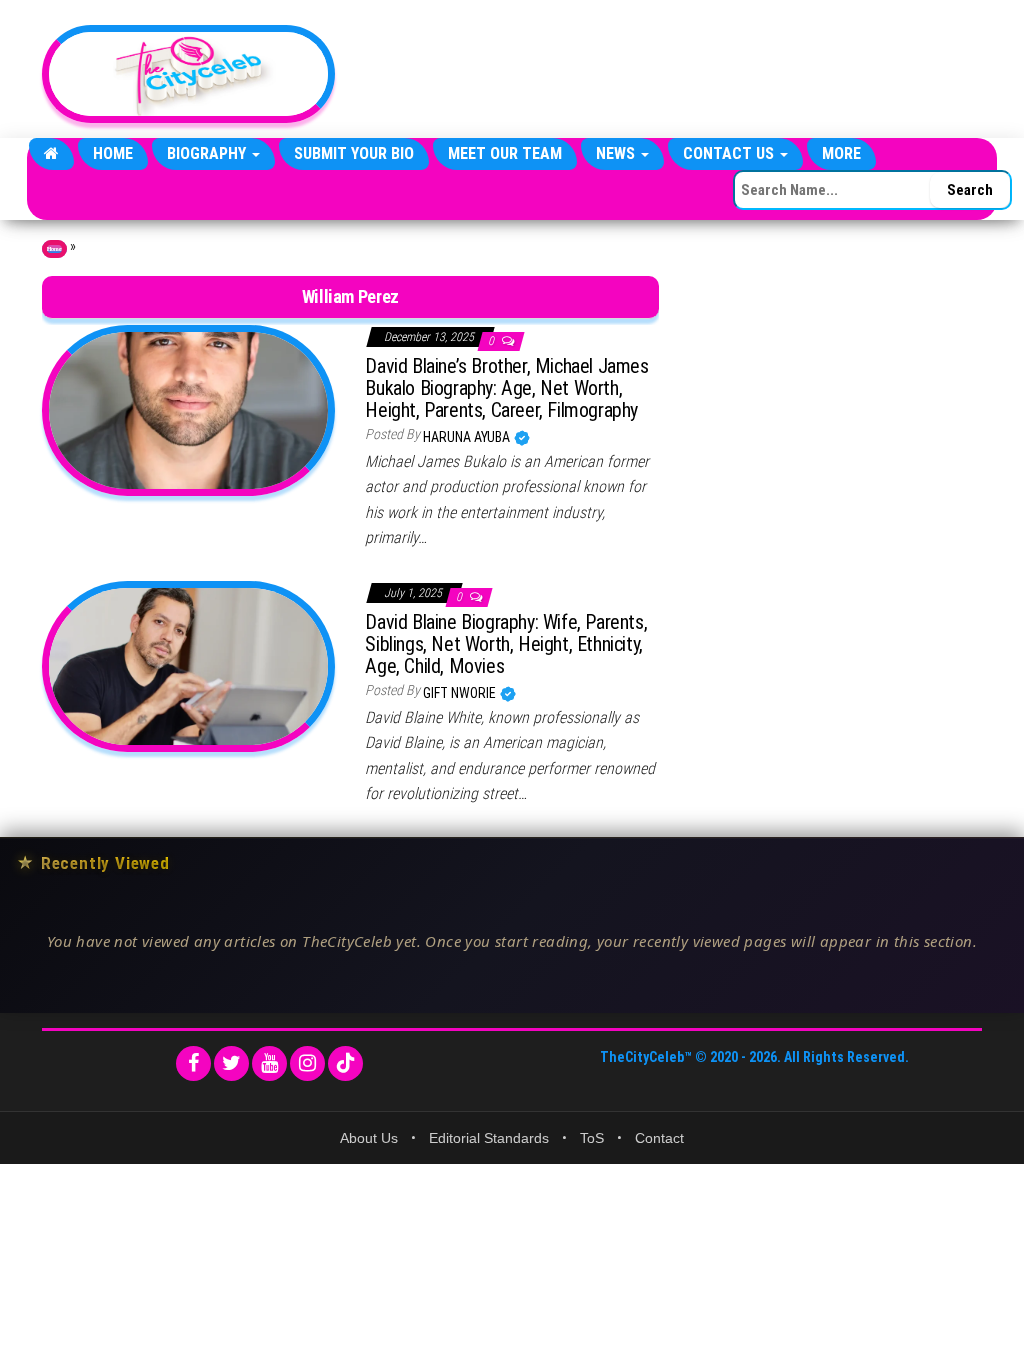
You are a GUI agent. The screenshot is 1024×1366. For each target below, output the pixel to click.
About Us (369, 1138)
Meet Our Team (505, 153)
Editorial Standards (489, 1138)
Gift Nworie (461, 693)
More (841, 153)
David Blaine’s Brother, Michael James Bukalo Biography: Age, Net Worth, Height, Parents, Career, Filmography (506, 388)
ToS (592, 1138)
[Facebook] (193, 1063)
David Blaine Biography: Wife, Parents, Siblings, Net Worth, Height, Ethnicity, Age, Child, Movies (506, 644)
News (617, 153)
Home (113, 153)
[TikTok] (345, 1063)
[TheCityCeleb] (51, 154)
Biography (208, 153)
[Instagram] (307, 1063)
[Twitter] (231, 1063)
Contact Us (730, 153)
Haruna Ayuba (468, 437)
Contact (659, 1138)
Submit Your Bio (354, 153)
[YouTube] (269, 1063)
